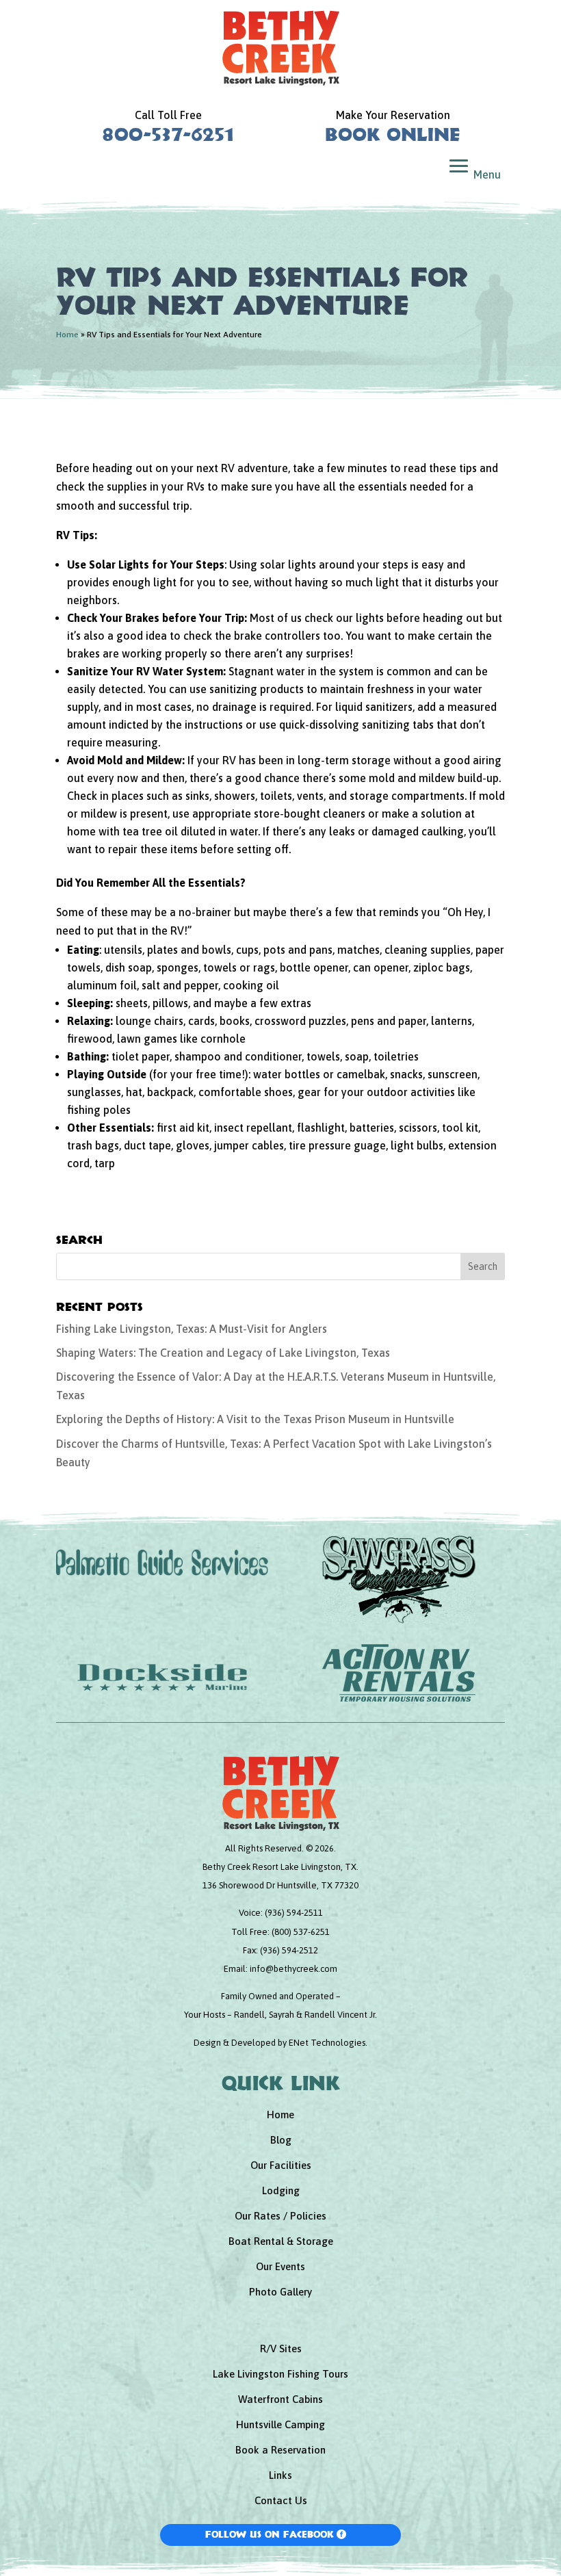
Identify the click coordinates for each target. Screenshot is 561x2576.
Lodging (281, 2190)
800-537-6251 (168, 134)
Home (67, 335)
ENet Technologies (327, 2043)
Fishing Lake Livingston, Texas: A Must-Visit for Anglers (192, 1329)
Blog (281, 2140)
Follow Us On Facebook (270, 2534)
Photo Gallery (280, 2292)
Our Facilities (281, 2165)
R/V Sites (281, 2349)
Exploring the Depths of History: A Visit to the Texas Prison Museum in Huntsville (255, 1419)
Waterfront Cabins (280, 2399)
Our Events (280, 2266)
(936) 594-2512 (289, 1950)
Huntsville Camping (280, 2424)
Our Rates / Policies (280, 2216)
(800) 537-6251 (301, 1932)
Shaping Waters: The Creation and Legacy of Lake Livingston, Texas (223, 1353)
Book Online (393, 134)
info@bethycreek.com (293, 1969)
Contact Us (281, 2500)
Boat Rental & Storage (281, 2241)
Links (280, 2475)
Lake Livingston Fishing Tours (280, 2374)
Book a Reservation (280, 2450)
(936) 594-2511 (294, 1913)
